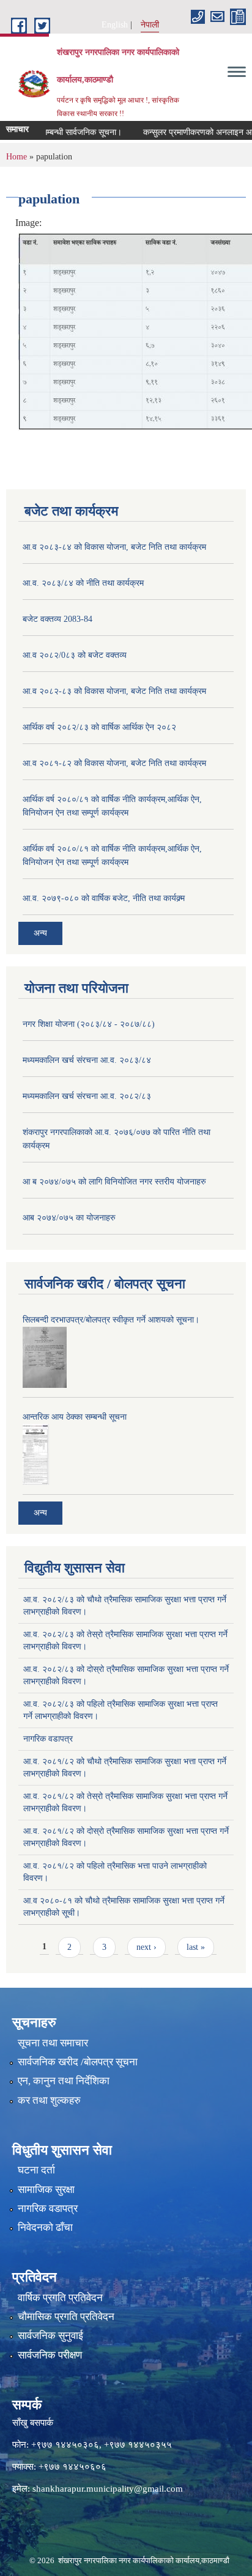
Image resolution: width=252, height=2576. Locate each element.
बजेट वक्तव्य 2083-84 (57, 619)
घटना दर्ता (36, 2170)
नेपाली (150, 25)
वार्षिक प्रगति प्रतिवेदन (60, 2298)
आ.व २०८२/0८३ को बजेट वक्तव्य (75, 655)
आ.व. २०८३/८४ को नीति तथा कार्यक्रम (83, 583)
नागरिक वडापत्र (48, 1739)
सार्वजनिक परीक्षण (50, 2355)
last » (196, 1947)
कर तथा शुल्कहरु (49, 2100)
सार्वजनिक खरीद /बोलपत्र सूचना (78, 2062)
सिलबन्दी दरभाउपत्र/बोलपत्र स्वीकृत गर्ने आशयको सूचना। (111, 1320)
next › (146, 1947)
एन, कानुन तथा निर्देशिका (64, 2081)
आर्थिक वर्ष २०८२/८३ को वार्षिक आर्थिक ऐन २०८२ (99, 727)
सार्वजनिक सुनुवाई (50, 2336)
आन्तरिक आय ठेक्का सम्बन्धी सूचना (75, 1417)
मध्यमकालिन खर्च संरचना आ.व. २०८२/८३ (87, 1096)
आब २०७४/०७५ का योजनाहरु (69, 1218)
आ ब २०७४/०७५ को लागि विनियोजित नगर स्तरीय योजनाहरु (114, 1182)
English (115, 25)
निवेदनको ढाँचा (45, 2228)
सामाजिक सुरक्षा (46, 2190)
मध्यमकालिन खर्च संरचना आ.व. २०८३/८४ (87, 1060)
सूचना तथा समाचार (53, 2043)
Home (17, 157)
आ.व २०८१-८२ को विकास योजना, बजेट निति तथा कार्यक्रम (114, 763)
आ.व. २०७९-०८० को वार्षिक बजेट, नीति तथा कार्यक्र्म (104, 898)
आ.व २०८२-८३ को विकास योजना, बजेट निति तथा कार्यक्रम (114, 691)
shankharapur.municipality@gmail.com (108, 2489)
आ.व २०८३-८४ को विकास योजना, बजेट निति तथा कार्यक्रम (114, 547)
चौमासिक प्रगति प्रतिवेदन (66, 2317)
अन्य (40, 933)
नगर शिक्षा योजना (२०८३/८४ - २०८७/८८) (89, 1024)
